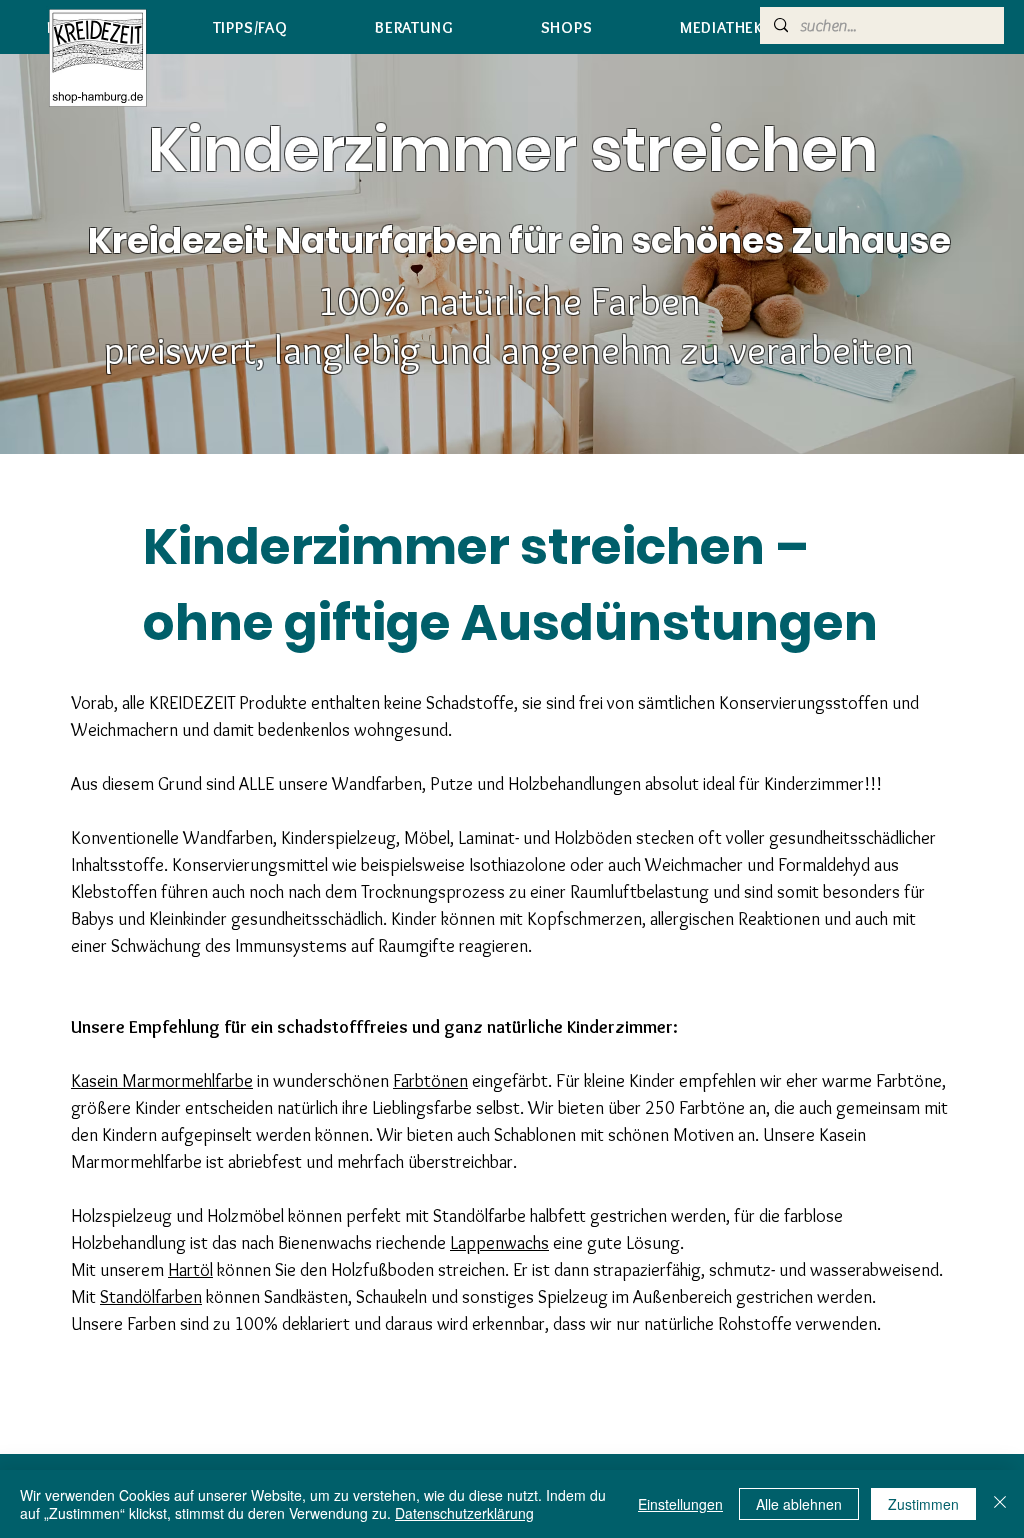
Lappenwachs (499, 1243)
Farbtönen (430, 1081)
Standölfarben (151, 1297)
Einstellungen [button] (680, 1504)
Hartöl (190, 1270)
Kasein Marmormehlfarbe (162, 1081)
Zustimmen (923, 1504)
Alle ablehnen (799, 1504)
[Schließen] (1000, 1504)
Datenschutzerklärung (464, 1513)
